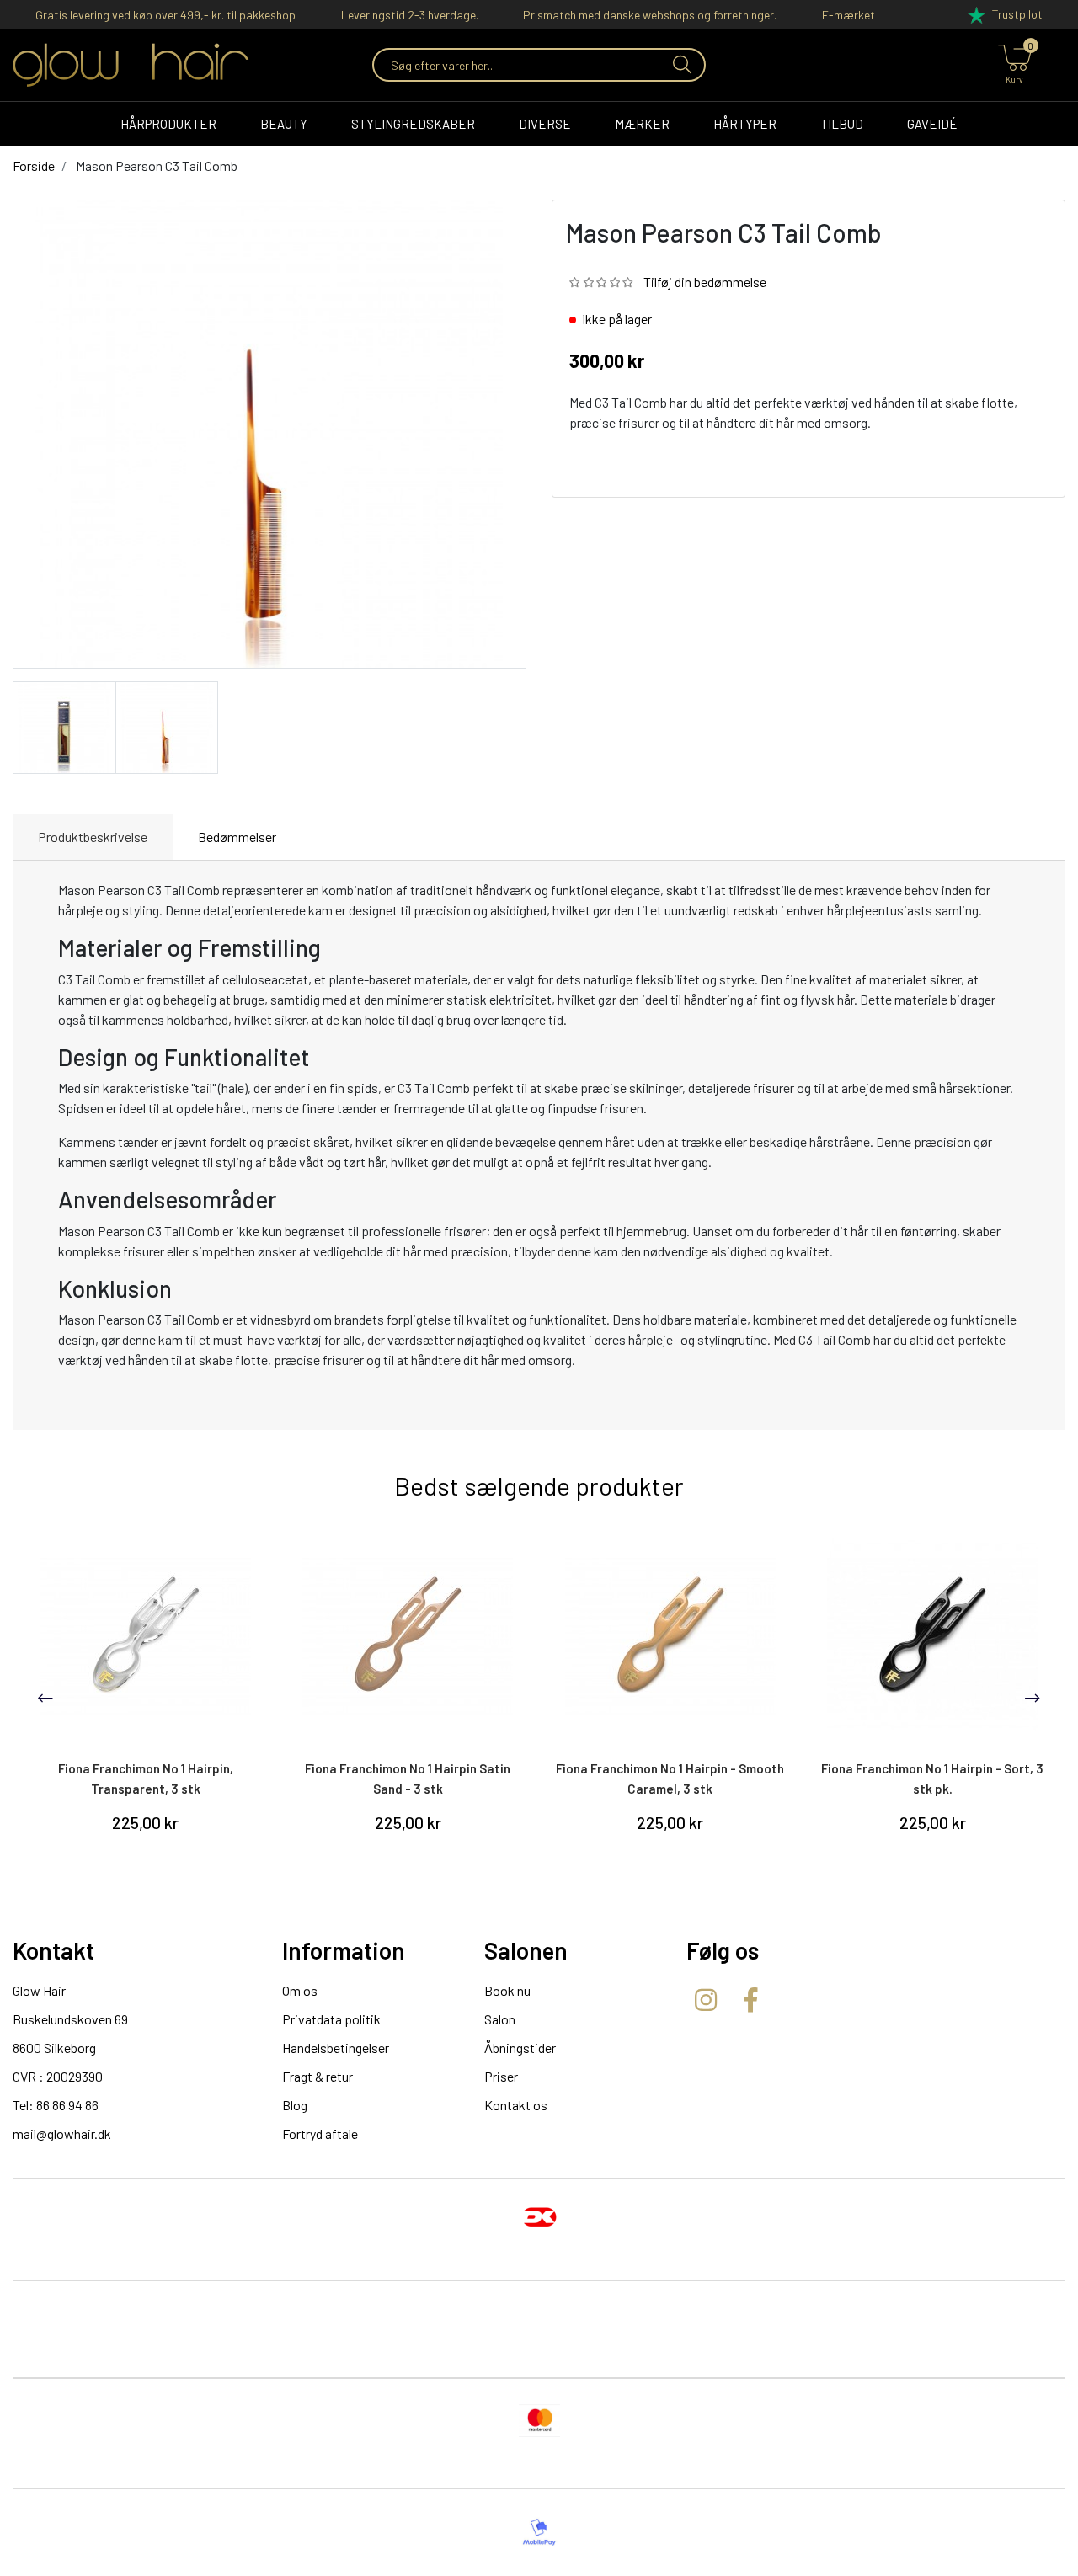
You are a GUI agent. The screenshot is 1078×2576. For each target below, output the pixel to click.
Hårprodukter (168, 124)
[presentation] (45, 1698)
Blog (295, 2105)
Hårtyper (745, 124)
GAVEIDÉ (932, 124)
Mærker (642, 124)
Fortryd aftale (320, 2133)
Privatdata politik (331, 2019)
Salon (500, 2019)
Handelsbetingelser (336, 2048)
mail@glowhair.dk (62, 2133)
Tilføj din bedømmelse (705, 282)
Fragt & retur (318, 2076)
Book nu (507, 1990)
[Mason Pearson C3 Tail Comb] (64, 725)
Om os (300, 1990)
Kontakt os (516, 2105)
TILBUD (842, 124)
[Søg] (680, 65)
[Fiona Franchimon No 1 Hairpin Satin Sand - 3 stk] (408, 1636)
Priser (501, 2076)
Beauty (284, 124)
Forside (34, 165)
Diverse (545, 124)
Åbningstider (520, 2048)
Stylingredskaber (413, 124)
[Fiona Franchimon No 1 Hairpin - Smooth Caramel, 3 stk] (670, 1636)
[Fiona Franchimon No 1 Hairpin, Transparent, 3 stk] (146, 1636)
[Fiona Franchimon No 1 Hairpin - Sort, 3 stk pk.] (933, 1636)
